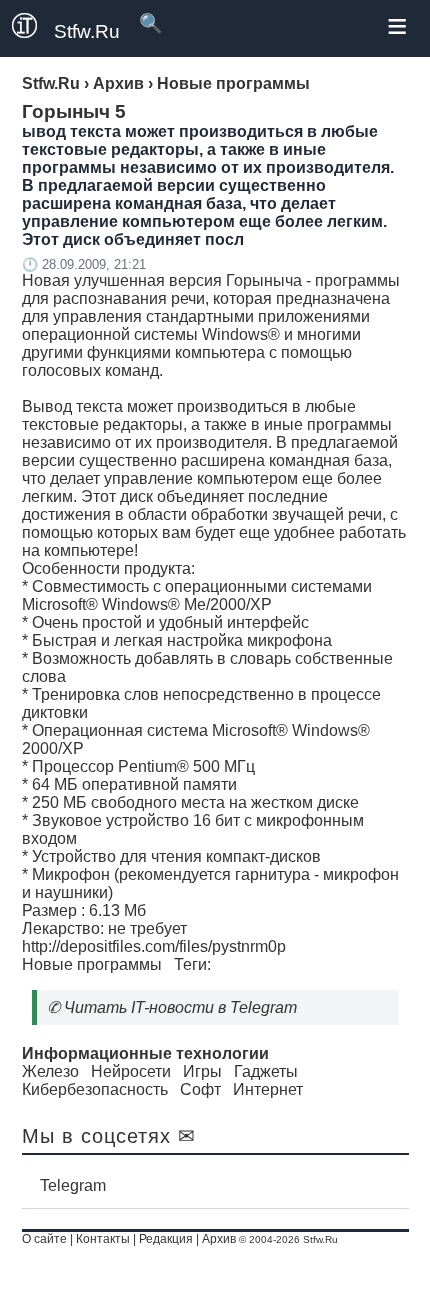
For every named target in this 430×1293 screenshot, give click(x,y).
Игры (202, 1071)
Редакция (166, 1239)
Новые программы (92, 964)
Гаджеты (266, 1071)
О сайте (44, 1239)
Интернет (268, 1089)
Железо (50, 1071)
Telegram (73, 1185)
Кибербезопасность (95, 1089)
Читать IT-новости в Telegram (180, 1007)
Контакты (103, 1239)
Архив (219, 1239)
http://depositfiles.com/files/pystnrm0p (154, 946)
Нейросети (131, 1071)
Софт (200, 1089)
